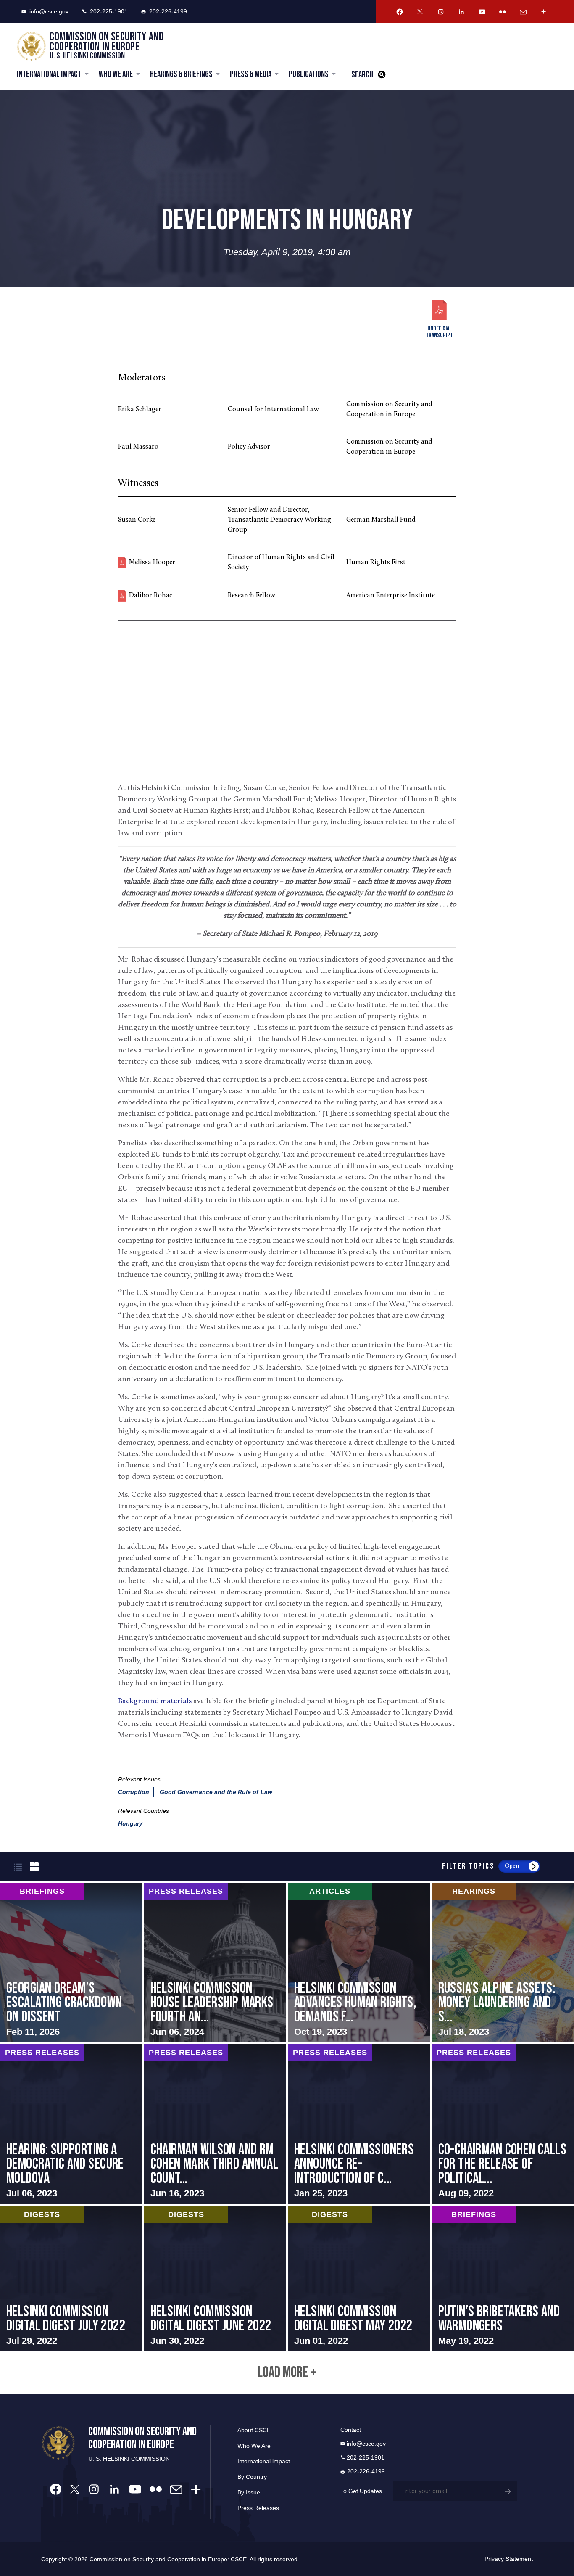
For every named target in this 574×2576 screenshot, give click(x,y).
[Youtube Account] (482, 12)
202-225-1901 (109, 11)
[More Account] (544, 12)
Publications (309, 74)
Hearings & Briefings (181, 74)
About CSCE (254, 2430)
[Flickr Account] (503, 12)
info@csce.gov (49, 11)
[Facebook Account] (400, 12)
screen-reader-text (71, 1963)
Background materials (155, 1701)
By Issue (249, 2492)
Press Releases (258, 2508)
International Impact (49, 74)
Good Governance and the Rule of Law (216, 1792)
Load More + (287, 2373)
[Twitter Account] (420, 12)
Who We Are (116, 74)
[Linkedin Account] (461, 12)
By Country (252, 2477)
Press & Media (251, 74)
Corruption (134, 1792)
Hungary (130, 1823)
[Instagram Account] (441, 12)
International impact (264, 2461)
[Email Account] (523, 12)
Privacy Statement (509, 2559)
